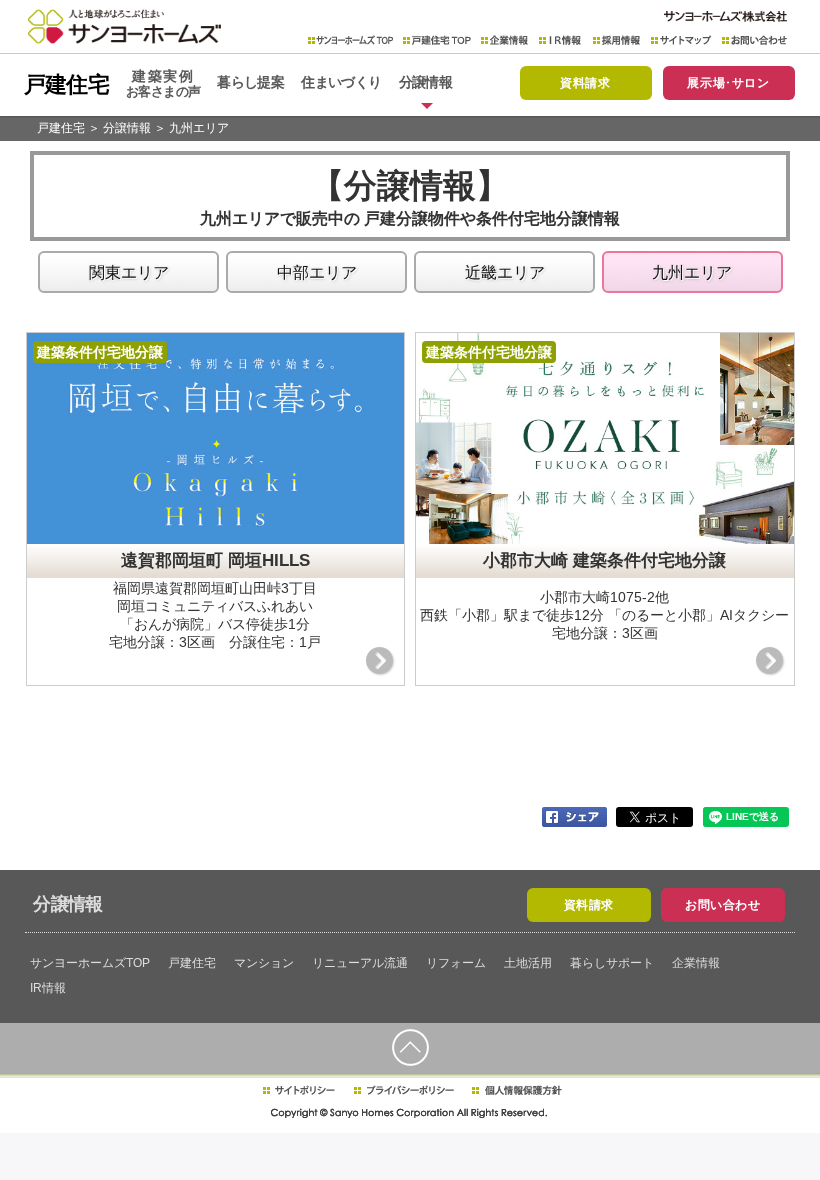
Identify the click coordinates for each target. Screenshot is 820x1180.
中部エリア (317, 272)
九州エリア (199, 128)
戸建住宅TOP (437, 40)
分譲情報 (127, 128)
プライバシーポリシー (404, 1090)
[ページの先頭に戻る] (410, 1048)
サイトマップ (681, 40)
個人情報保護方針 (516, 1090)
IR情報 (561, 40)
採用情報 (617, 40)
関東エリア (129, 272)
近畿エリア (505, 272)
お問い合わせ (754, 40)
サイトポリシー (298, 1090)
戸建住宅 (61, 128)
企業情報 (505, 40)
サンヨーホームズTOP (350, 40)
